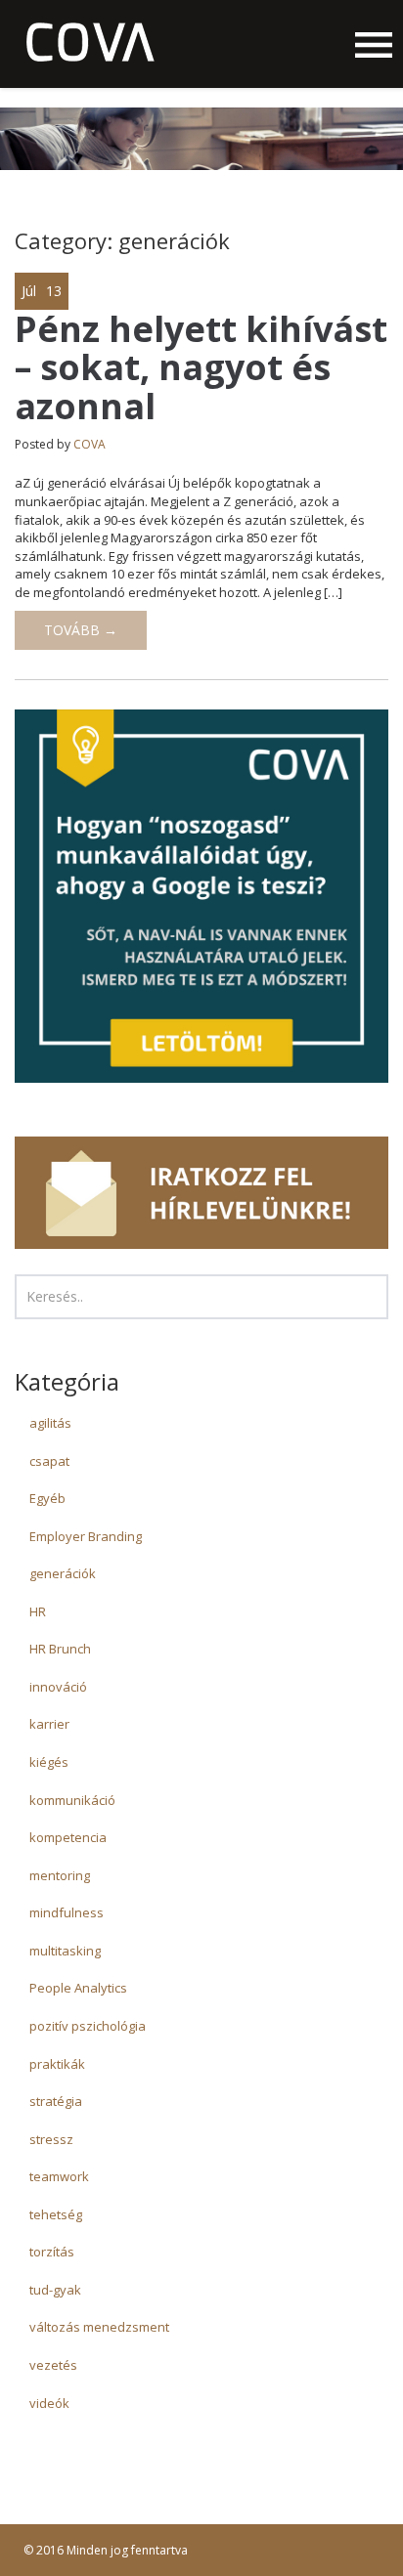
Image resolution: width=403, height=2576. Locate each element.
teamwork (59, 2176)
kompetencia (68, 1837)
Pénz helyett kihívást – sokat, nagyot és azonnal (201, 367)
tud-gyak (55, 2290)
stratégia (56, 2101)
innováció (58, 1687)
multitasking (65, 1951)
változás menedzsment (99, 2327)
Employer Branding (86, 1536)
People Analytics (78, 1988)
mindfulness (67, 1912)
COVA (90, 444)
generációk (63, 1573)
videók (49, 2403)
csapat (49, 1461)
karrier (49, 1724)
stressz (51, 2139)
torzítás (52, 2252)
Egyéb (47, 1498)
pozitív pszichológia (88, 2026)
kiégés (49, 1762)
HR (38, 1611)
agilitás (50, 1423)
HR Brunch (60, 1649)
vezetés (53, 2365)
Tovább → (81, 630)
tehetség (56, 2214)
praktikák (57, 2064)
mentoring (60, 1875)
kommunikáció (72, 1800)
